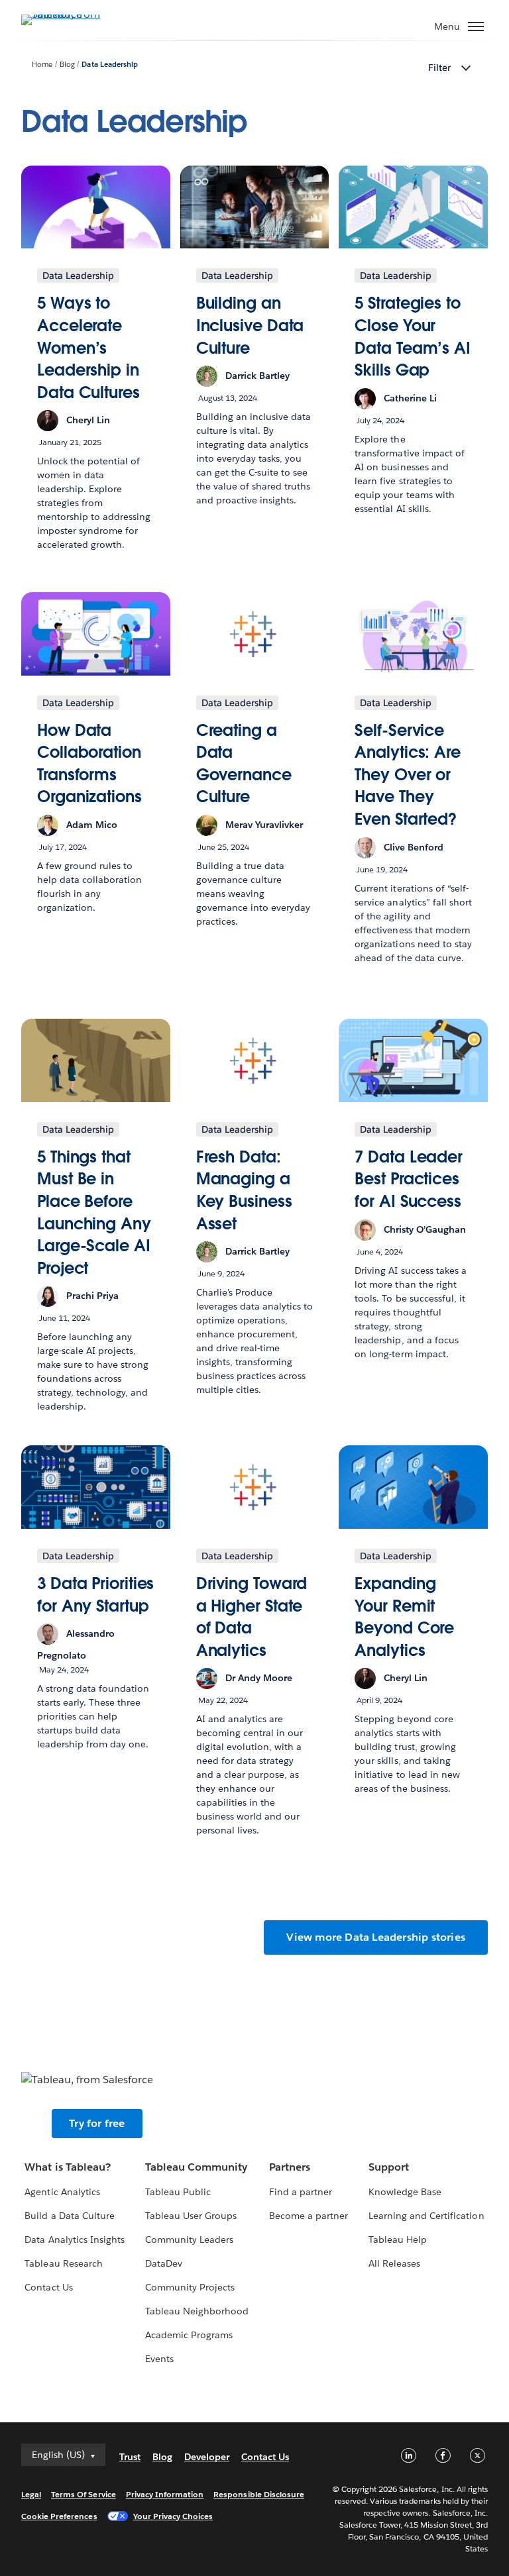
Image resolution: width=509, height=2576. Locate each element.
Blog (67, 65)
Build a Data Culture (69, 2216)
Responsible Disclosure (259, 2494)
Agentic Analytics (62, 2192)
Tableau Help (398, 2240)
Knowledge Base (405, 2192)
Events (159, 2359)
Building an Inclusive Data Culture (250, 325)
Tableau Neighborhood (197, 2311)
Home (42, 65)
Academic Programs (189, 2335)
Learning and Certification (426, 2216)
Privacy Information (165, 2494)
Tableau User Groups (191, 2216)
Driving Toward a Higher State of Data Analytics (252, 1617)
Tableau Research (63, 2263)
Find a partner (301, 2192)
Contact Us (48, 2287)
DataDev (164, 2263)
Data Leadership (109, 65)
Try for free (97, 2123)
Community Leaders (189, 2240)
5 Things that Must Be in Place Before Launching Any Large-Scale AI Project (94, 1212)
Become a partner (309, 2216)
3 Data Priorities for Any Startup (95, 1595)
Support (389, 2167)
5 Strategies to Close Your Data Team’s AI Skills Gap (413, 336)
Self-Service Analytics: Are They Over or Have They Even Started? (408, 775)
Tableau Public (178, 2192)
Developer (207, 2457)
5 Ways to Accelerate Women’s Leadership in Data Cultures (88, 347)
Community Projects (190, 2287)
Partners (290, 2167)
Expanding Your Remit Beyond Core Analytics (404, 1617)
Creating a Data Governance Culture (244, 764)
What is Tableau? (67, 2167)
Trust (130, 2457)
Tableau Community (196, 2167)
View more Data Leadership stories (376, 1937)
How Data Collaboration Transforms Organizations (89, 764)
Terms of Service (83, 2494)
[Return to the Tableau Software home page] (68, 14)
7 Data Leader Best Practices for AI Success (409, 1179)
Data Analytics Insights (74, 2240)
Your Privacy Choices (173, 2516)
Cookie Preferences (59, 2516)
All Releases (394, 2263)
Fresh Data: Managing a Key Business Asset (244, 1190)
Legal (31, 2494)
